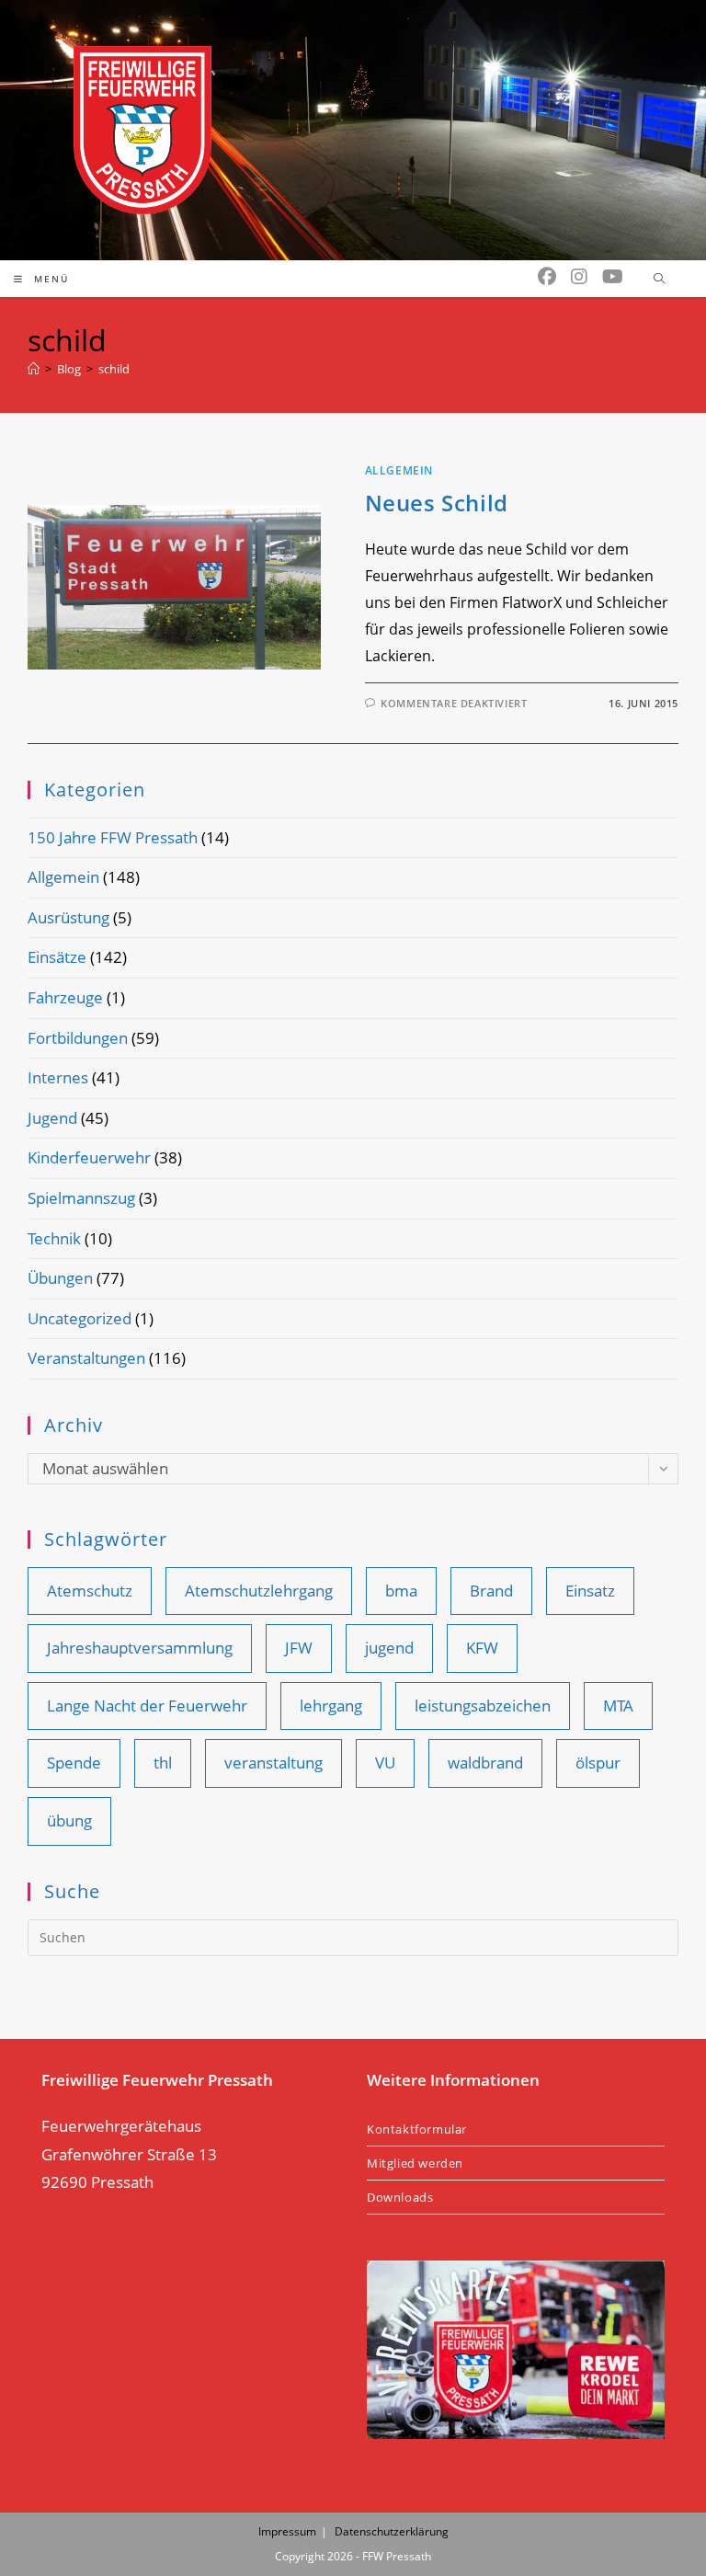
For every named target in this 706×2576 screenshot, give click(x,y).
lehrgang (331, 1706)
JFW (299, 1648)
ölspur (598, 1763)
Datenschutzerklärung (392, 2531)
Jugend (52, 1118)
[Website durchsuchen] (659, 280)
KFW (482, 1648)
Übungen (60, 1278)
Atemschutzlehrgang (259, 1591)
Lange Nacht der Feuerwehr (147, 1706)
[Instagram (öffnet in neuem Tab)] (579, 277)
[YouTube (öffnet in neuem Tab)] (613, 277)
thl (163, 1763)
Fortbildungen (78, 1038)
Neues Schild (437, 503)
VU (385, 1763)
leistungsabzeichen (483, 1706)
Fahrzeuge (65, 997)
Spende (74, 1763)
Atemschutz (90, 1591)
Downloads (400, 2197)
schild (114, 369)
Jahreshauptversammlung (140, 1648)
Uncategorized (80, 1318)
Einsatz (590, 1591)
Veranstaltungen (86, 1358)
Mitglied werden (415, 2163)
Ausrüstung (68, 917)
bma (401, 1591)
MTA (618, 1706)
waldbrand (485, 1763)
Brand (491, 1591)
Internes (58, 1077)
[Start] (34, 369)
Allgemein (399, 470)
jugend (389, 1648)
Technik (54, 1238)
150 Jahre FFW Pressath (113, 837)
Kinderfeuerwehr (89, 1157)
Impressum (287, 2531)
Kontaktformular (417, 2129)
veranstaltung (273, 1763)
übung (69, 1820)
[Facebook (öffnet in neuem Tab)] (547, 277)
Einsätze (57, 957)
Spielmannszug (81, 1198)
